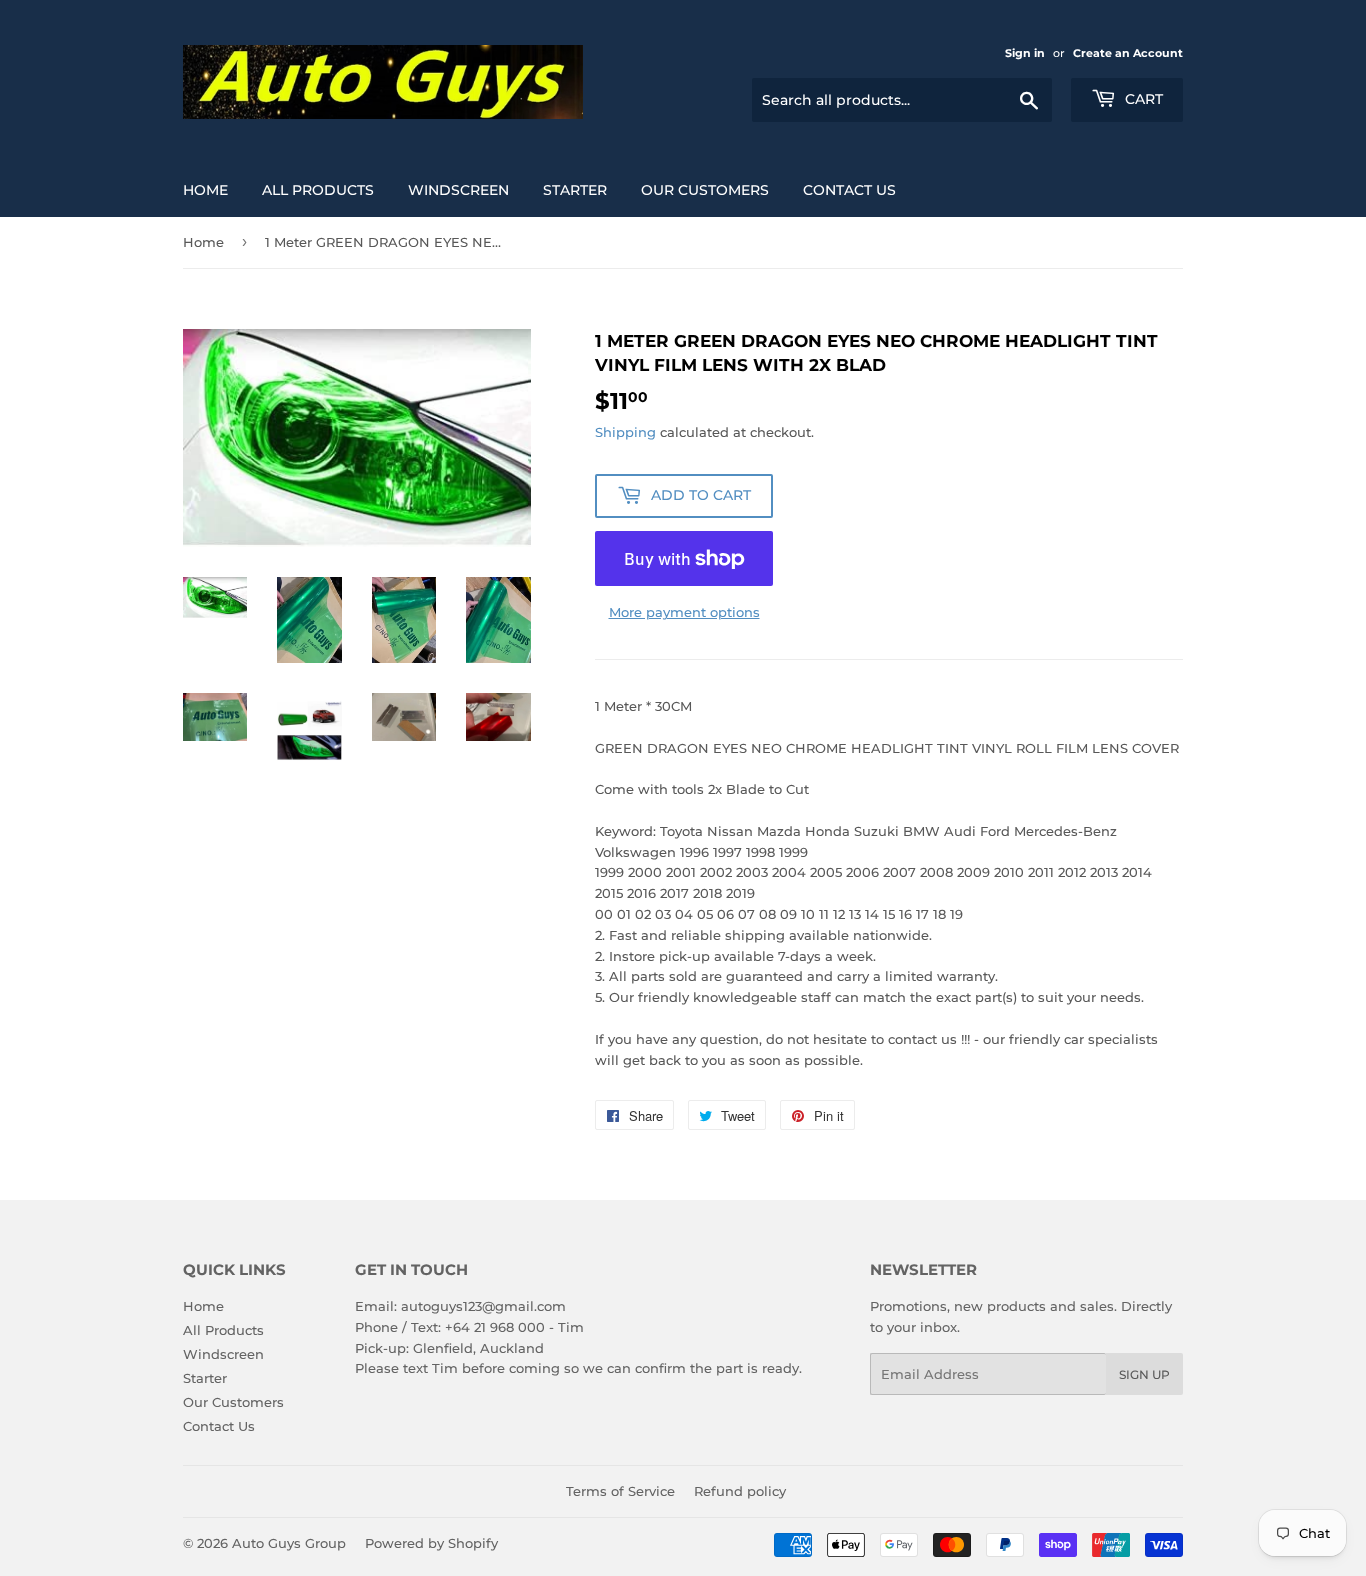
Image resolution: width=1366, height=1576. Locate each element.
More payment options (684, 612)
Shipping (625, 432)
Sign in (1025, 53)
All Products (318, 190)
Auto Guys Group (289, 1543)
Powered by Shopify (431, 1543)
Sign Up (1144, 1374)
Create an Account (1128, 53)
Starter (575, 190)
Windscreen (458, 190)
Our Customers (705, 190)
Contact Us (849, 190)
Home (205, 190)
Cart (1142, 99)
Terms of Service (620, 1491)
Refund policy (740, 1491)
